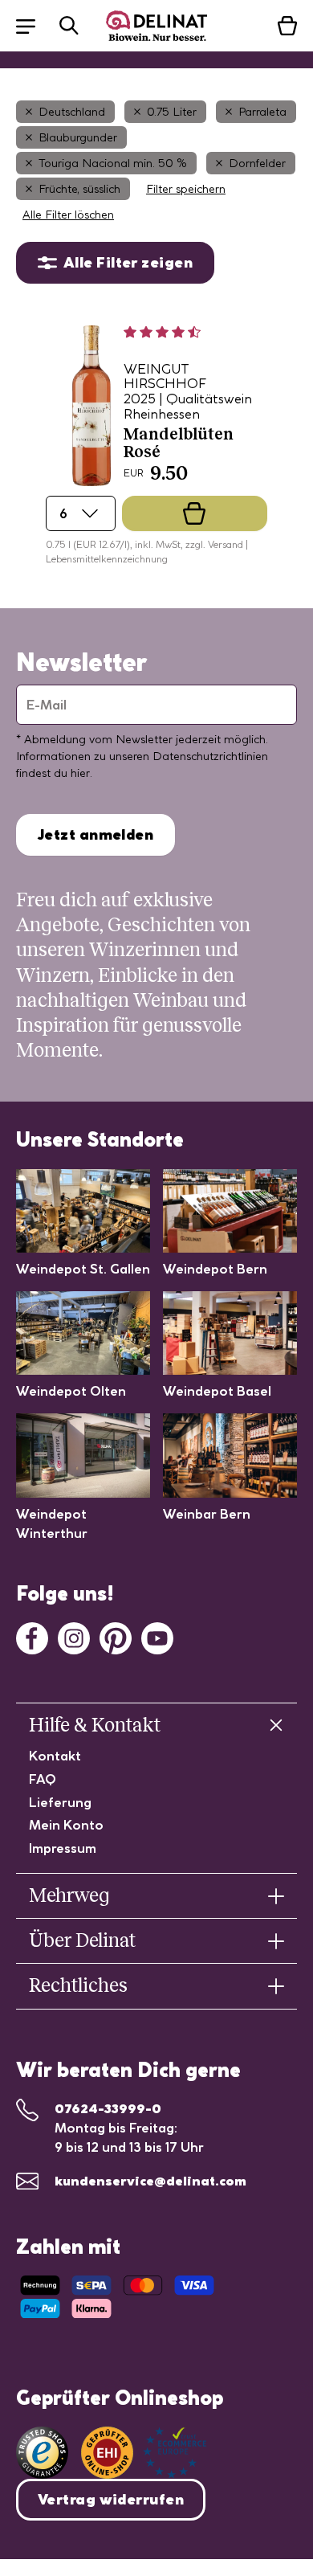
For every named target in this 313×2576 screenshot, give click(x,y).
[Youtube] (157, 1637)
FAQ (43, 1779)
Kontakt (55, 1756)
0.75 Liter (172, 112)
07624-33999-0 (108, 2108)
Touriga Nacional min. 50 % (113, 163)
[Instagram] (74, 1637)
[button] (34, 25)
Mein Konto (66, 1825)
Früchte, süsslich (79, 189)
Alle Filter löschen (68, 215)
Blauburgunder (78, 137)
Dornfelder (257, 163)
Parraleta (262, 112)
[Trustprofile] (144, 2453)
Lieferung (60, 1802)
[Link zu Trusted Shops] (42, 2453)
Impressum (63, 1848)
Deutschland (72, 112)
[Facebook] (32, 1637)
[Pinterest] (116, 1637)
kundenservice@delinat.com (150, 2181)
